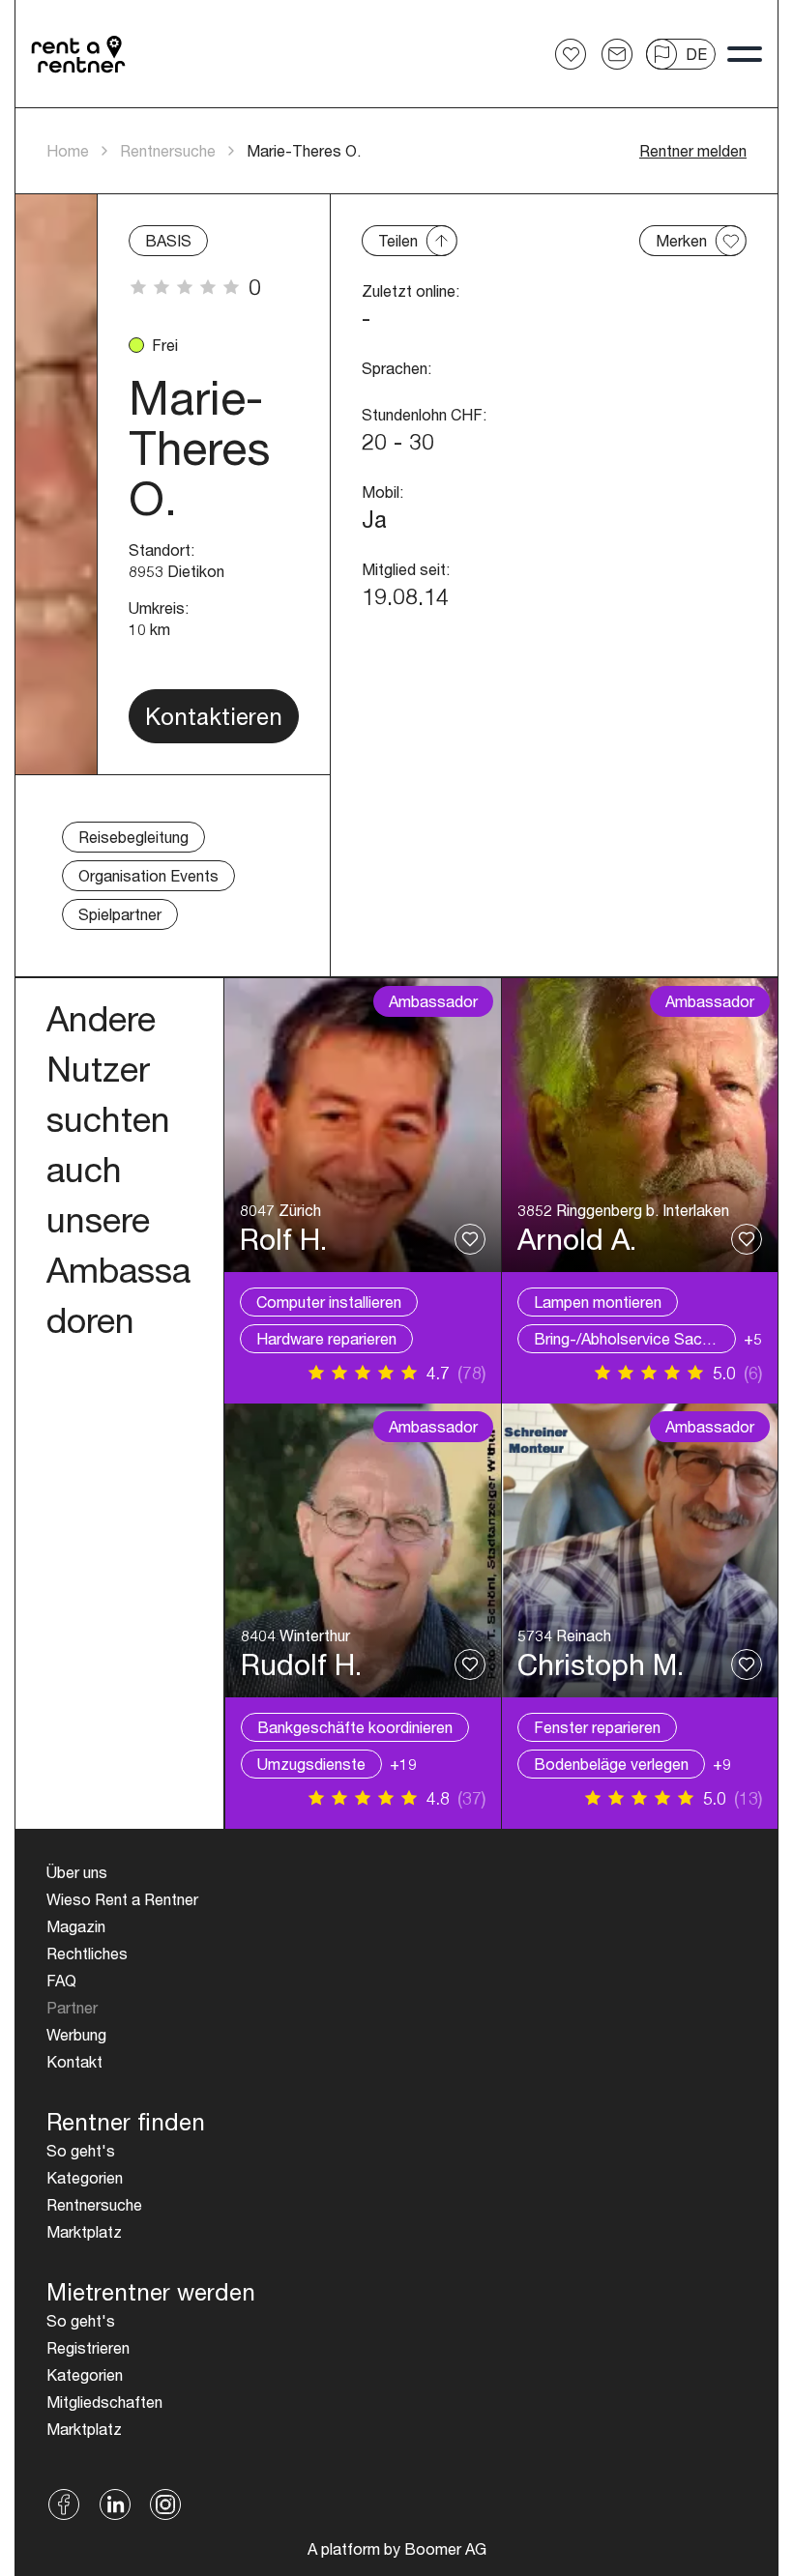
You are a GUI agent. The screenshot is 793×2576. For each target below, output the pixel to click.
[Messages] (617, 54)
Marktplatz (84, 2231)
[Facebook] (64, 2504)
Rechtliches (87, 1953)
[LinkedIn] (115, 2504)
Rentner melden (693, 150)
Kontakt (74, 2061)
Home (68, 150)
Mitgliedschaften (104, 2402)
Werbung (76, 2034)
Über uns (77, 1872)
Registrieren (88, 2347)
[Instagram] (166, 2504)
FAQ (61, 1980)
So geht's (81, 2150)
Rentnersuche (168, 150)
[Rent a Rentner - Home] (79, 54)
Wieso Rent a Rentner (122, 1899)
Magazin (76, 1926)
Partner (72, 2007)
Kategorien (85, 2177)
